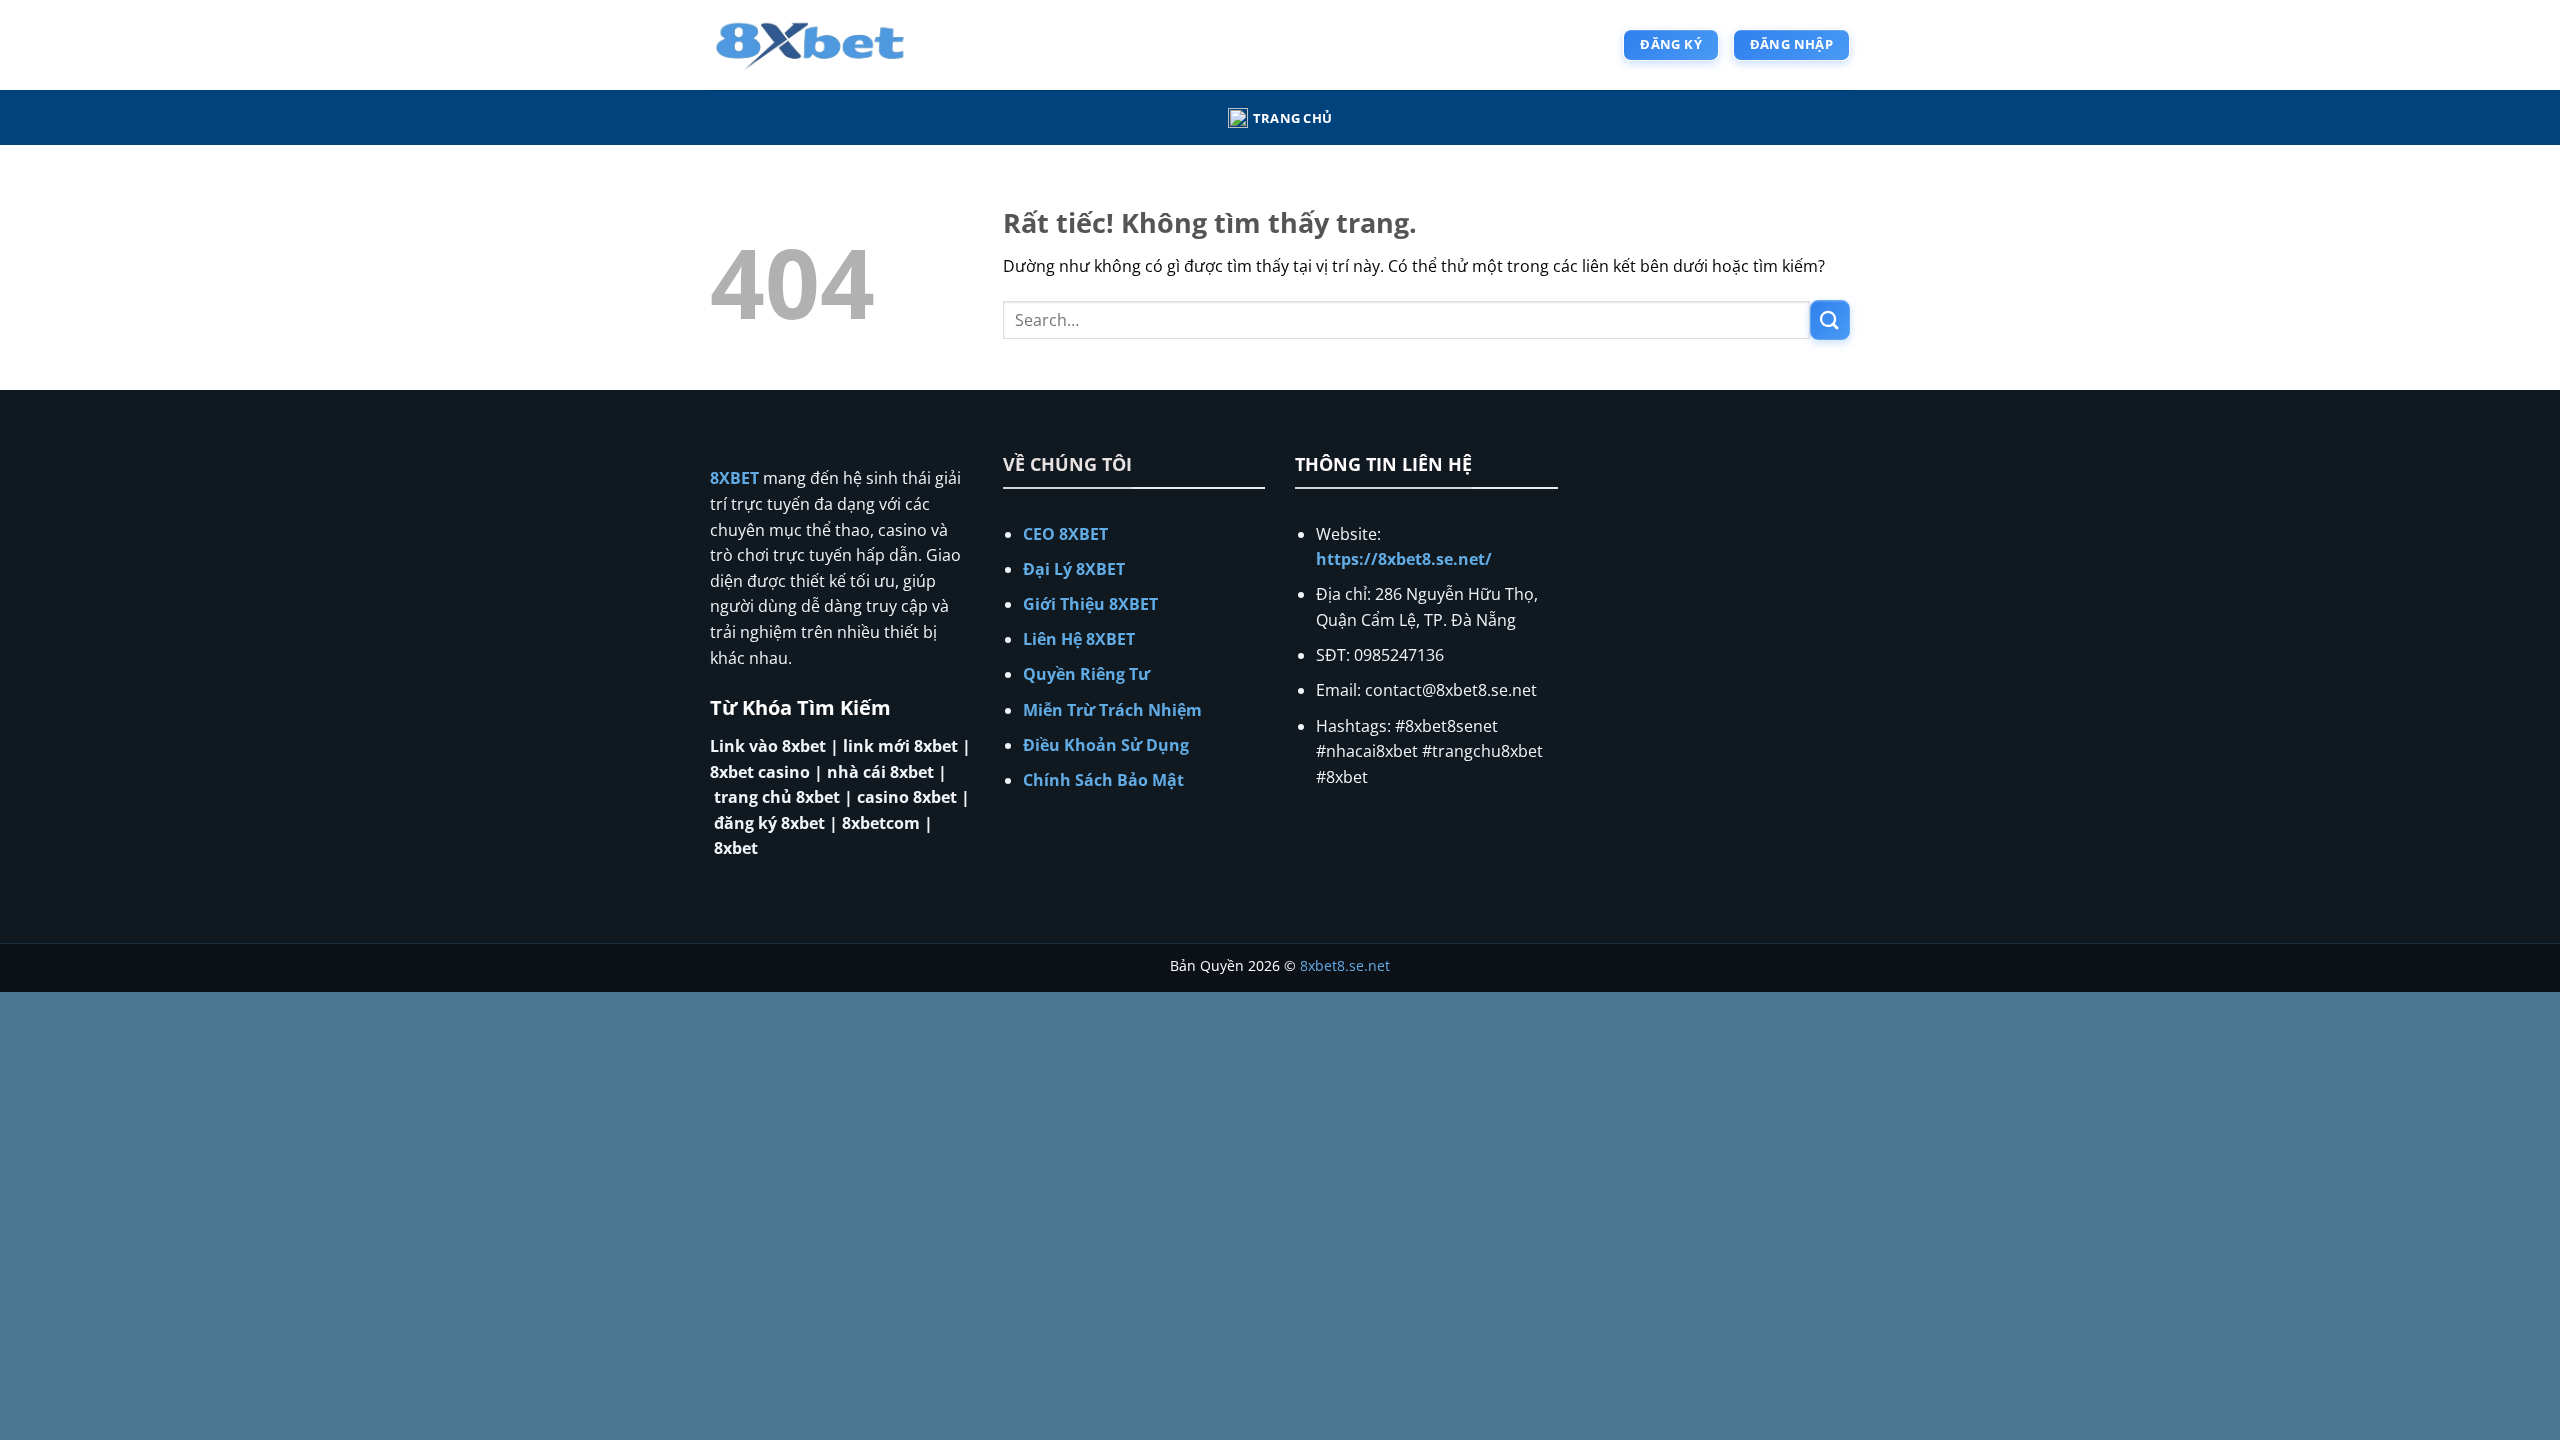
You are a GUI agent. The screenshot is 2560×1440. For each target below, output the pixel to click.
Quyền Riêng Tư (1086, 674)
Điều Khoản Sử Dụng (1106, 745)
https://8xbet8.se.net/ (1404, 559)
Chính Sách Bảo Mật (1103, 780)
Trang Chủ (1292, 118)
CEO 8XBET (1065, 534)
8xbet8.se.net (1345, 965)
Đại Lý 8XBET (1074, 569)
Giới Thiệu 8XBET (1090, 604)
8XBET (734, 478)
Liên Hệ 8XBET (1079, 639)
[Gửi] (1830, 319)
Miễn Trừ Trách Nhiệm (1112, 710)
